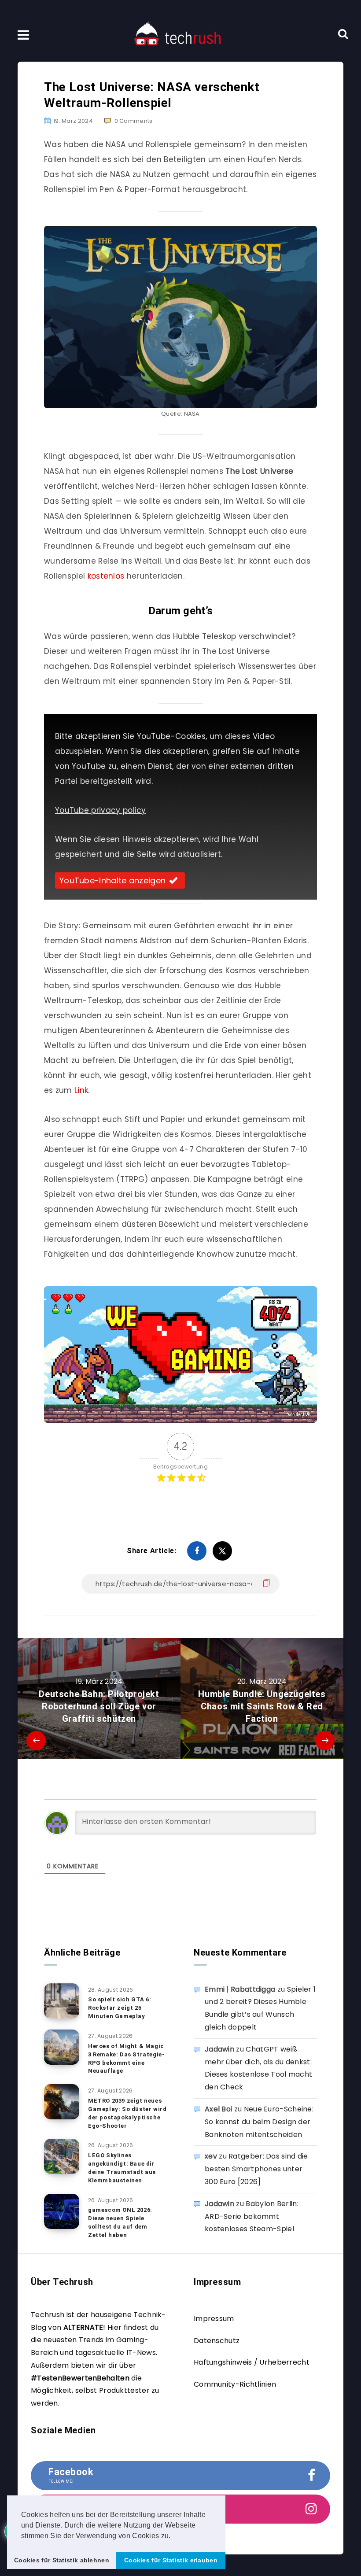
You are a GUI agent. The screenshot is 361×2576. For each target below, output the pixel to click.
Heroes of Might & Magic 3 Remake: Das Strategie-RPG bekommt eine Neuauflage (126, 2059)
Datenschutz (217, 2341)
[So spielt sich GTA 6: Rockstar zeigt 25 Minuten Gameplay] (62, 2001)
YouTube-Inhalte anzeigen (112, 880)
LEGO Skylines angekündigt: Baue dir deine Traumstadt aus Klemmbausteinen (122, 2168)
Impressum (214, 2319)
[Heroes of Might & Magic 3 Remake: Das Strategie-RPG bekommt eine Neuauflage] (62, 2047)
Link (81, 1090)
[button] (174, 2536)
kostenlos (106, 576)
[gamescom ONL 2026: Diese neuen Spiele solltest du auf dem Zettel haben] (62, 2211)
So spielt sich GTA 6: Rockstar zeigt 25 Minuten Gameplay (120, 2008)
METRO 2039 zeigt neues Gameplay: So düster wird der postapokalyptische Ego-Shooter (127, 2113)
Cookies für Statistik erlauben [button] (171, 2560)
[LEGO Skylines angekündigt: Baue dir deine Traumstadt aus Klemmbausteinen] (62, 2156)
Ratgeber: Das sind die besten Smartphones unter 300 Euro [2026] (256, 2169)
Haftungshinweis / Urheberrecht (252, 2362)
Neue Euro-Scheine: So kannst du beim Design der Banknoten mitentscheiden (259, 2122)
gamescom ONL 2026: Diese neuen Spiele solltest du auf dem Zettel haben (120, 2222)
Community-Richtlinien (235, 2384)
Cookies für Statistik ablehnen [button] (62, 2560)
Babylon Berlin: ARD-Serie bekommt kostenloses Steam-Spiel (252, 2216)
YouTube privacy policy (101, 810)
